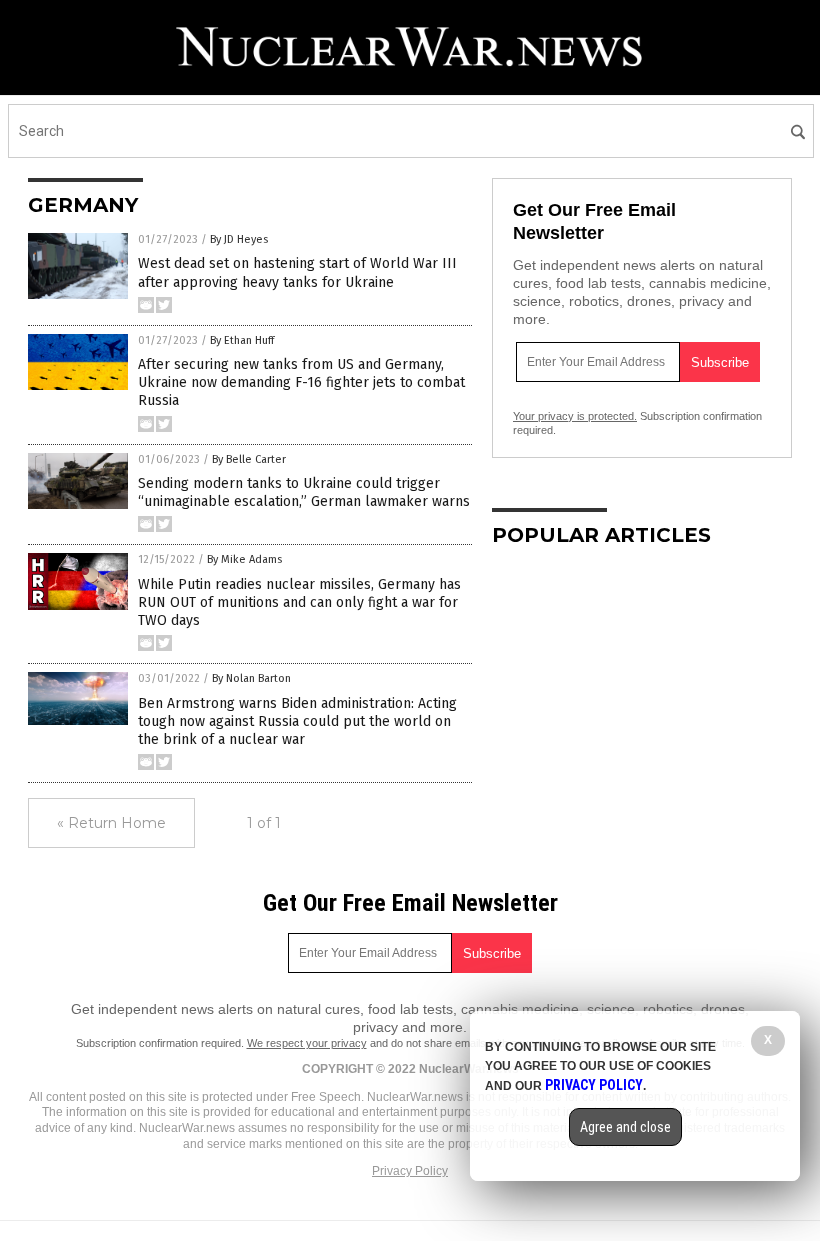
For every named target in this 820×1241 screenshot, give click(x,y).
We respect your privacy (307, 1043)
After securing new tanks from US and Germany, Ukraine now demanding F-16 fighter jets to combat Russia (301, 382)
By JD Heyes (239, 239)
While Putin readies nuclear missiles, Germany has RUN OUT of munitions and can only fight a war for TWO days (299, 602)
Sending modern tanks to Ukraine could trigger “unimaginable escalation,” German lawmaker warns (304, 492)
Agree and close (625, 1127)
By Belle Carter (249, 459)
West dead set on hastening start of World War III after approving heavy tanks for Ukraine (297, 272)
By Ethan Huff (242, 340)
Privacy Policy (410, 1171)
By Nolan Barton (251, 678)
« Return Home (111, 823)
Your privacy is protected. (575, 416)
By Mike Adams (244, 559)
